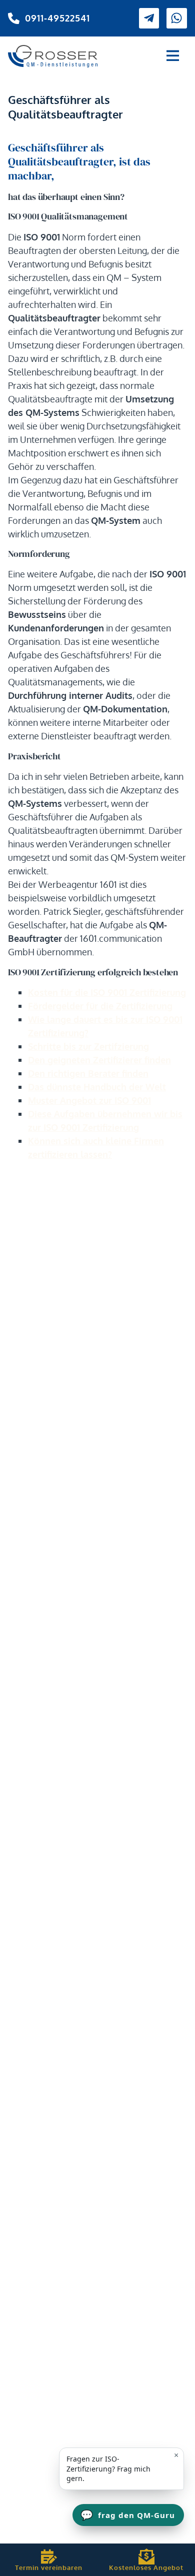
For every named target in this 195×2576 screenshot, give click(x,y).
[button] (173, 56)
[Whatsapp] (177, 18)
